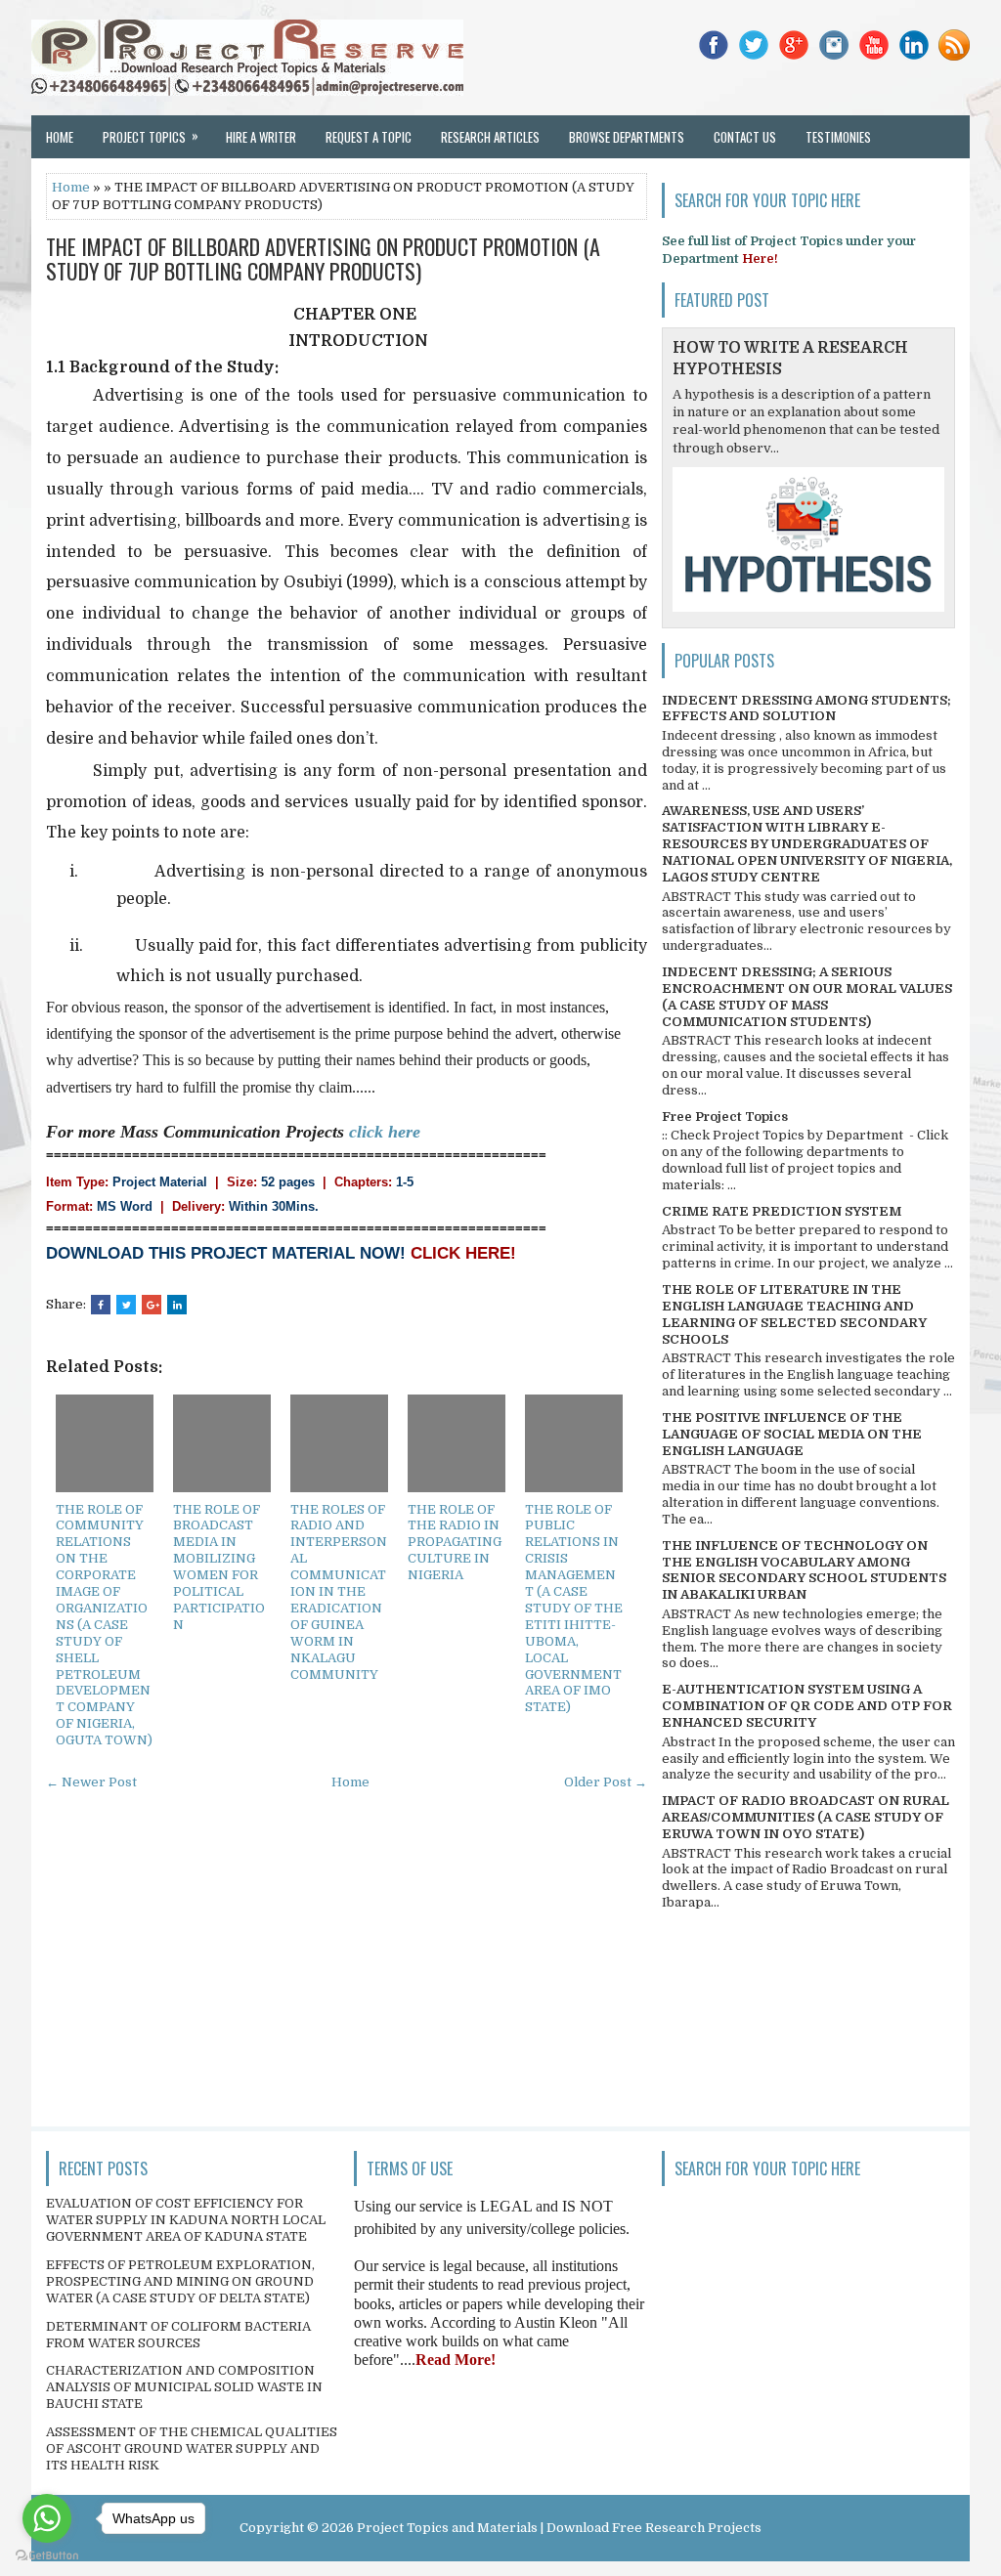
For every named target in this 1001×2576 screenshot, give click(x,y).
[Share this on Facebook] (101, 1305)
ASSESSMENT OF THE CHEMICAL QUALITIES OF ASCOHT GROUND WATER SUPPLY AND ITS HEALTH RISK (192, 2448)
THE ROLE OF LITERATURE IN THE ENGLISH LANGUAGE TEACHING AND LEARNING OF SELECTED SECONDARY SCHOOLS (794, 1314)
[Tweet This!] (126, 1305)
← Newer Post (91, 1782)
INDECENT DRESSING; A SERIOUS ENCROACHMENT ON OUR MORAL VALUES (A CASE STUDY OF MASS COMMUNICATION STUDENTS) (807, 997)
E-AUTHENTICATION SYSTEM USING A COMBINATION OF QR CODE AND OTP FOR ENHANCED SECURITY (807, 1706)
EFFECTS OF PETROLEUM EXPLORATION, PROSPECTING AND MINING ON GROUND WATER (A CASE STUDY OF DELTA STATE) (180, 2281)
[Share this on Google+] (152, 1305)
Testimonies (838, 137)
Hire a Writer (261, 137)
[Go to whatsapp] (47, 2518)
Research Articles (490, 137)
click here (385, 1132)
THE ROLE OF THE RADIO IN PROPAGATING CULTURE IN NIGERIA (455, 1543)
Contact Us (745, 137)
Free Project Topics (725, 1116)
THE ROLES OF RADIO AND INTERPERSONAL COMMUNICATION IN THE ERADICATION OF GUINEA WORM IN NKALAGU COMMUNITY (339, 1592)
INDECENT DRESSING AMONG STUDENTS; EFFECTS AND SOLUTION (806, 708)
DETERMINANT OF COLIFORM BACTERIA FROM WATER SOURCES (178, 2335)
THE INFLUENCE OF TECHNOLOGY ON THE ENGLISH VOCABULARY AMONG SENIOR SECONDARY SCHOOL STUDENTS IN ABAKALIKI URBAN (804, 1570)
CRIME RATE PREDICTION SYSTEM (782, 1211)
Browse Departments (627, 137)
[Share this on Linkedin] (177, 1305)
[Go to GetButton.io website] (47, 2556)
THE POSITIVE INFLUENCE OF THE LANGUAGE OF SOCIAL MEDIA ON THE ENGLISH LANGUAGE (792, 1434)
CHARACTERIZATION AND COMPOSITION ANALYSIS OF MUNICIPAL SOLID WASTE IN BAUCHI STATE (184, 2387)
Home (60, 137)
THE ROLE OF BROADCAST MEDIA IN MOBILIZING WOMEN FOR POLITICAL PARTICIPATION (219, 1567)
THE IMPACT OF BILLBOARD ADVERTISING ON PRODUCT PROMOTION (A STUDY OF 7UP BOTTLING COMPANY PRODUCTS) (323, 258)
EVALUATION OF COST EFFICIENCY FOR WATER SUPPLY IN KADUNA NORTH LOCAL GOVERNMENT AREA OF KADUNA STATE (186, 2220)
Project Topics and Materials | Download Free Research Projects (559, 2528)
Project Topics (151, 136)
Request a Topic (369, 137)
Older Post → (606, 1782)
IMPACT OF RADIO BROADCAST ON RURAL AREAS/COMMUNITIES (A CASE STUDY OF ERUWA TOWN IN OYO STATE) (805, 1817)
